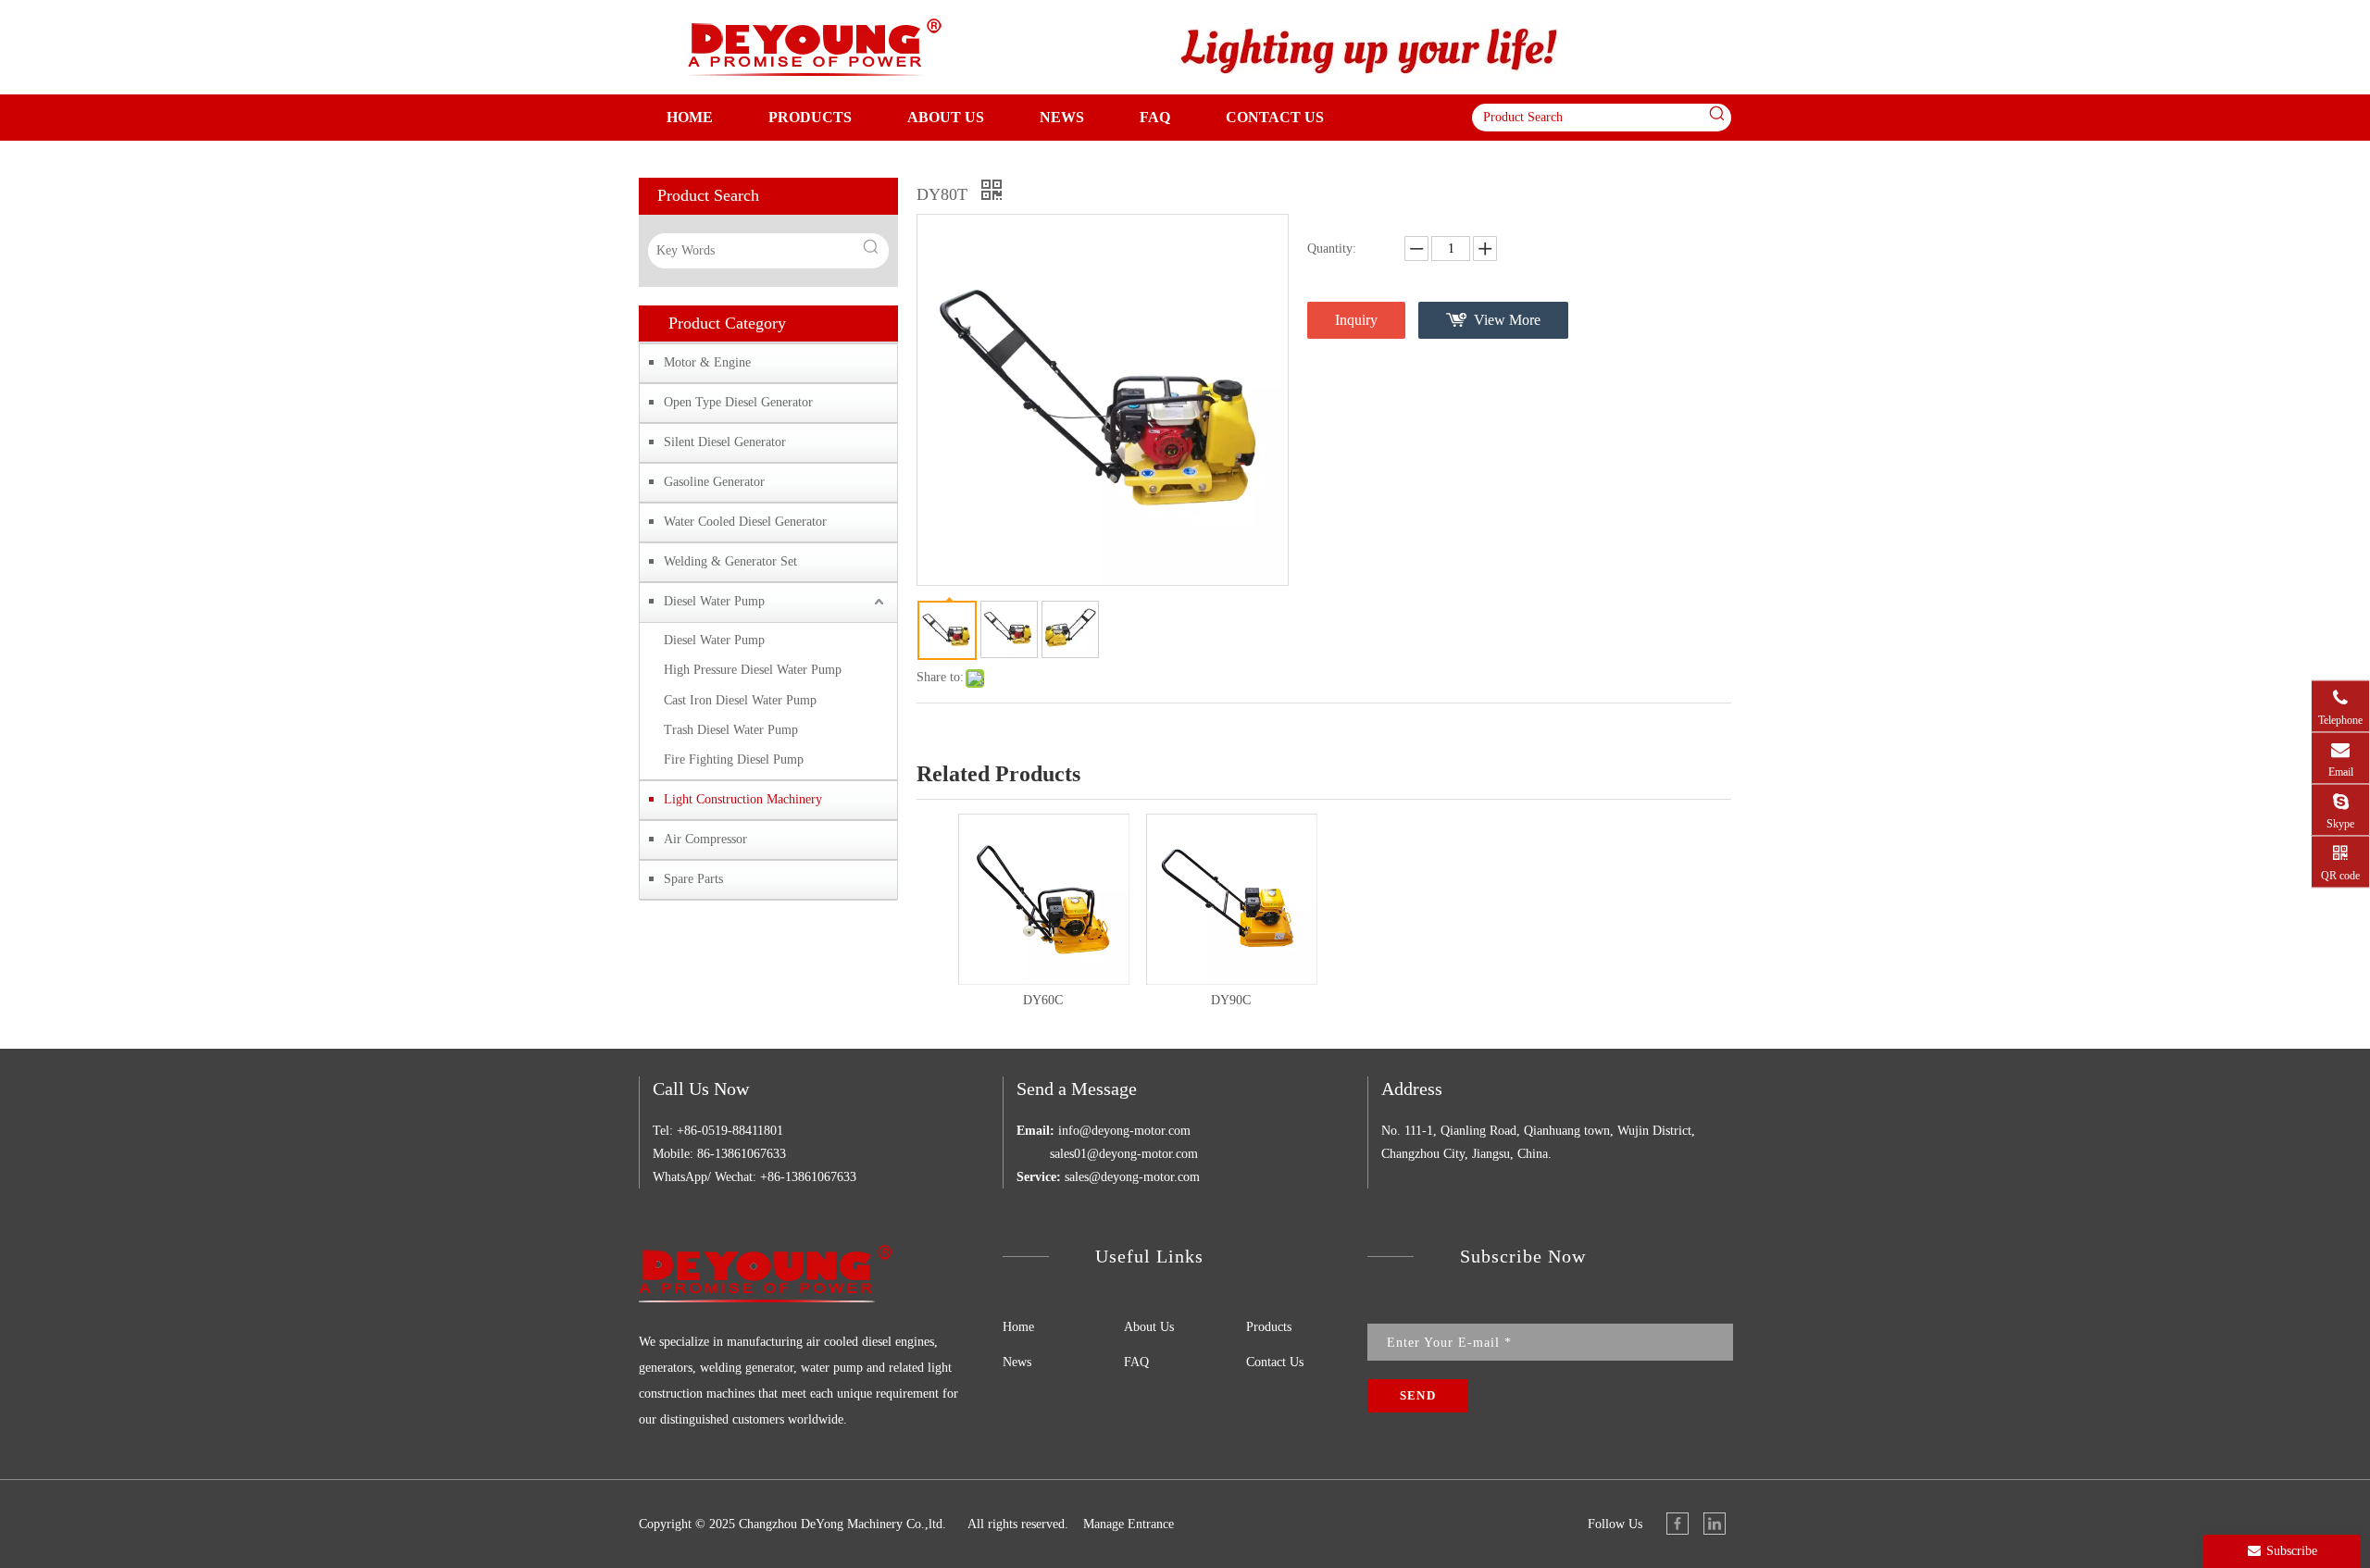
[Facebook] (1678, 1524)
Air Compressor (705, 839)
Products (1269, 1327)
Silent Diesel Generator (725, 442)
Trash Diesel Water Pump (731, 730)
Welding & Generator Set (730, 561)
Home (1018, 1327)
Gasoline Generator (714, 482)
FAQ (1136, 1362)
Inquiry (1356, 320)
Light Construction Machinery (743, 799)
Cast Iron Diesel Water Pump (740, 700)
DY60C (1043, 1000)
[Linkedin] (1715, 1524)
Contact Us (1275, 1362)
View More (1507, 320)
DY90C (1231, 1000)
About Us (1149, 1327)
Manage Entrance (1129, 1524)
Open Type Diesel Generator (738, 402)
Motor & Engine (707, 362)
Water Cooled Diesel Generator (745, 522)
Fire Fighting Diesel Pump (734, 759)
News (1017, 1362)
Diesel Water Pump (714, 601)
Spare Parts (693, 879)
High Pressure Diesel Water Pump (753, 670)
